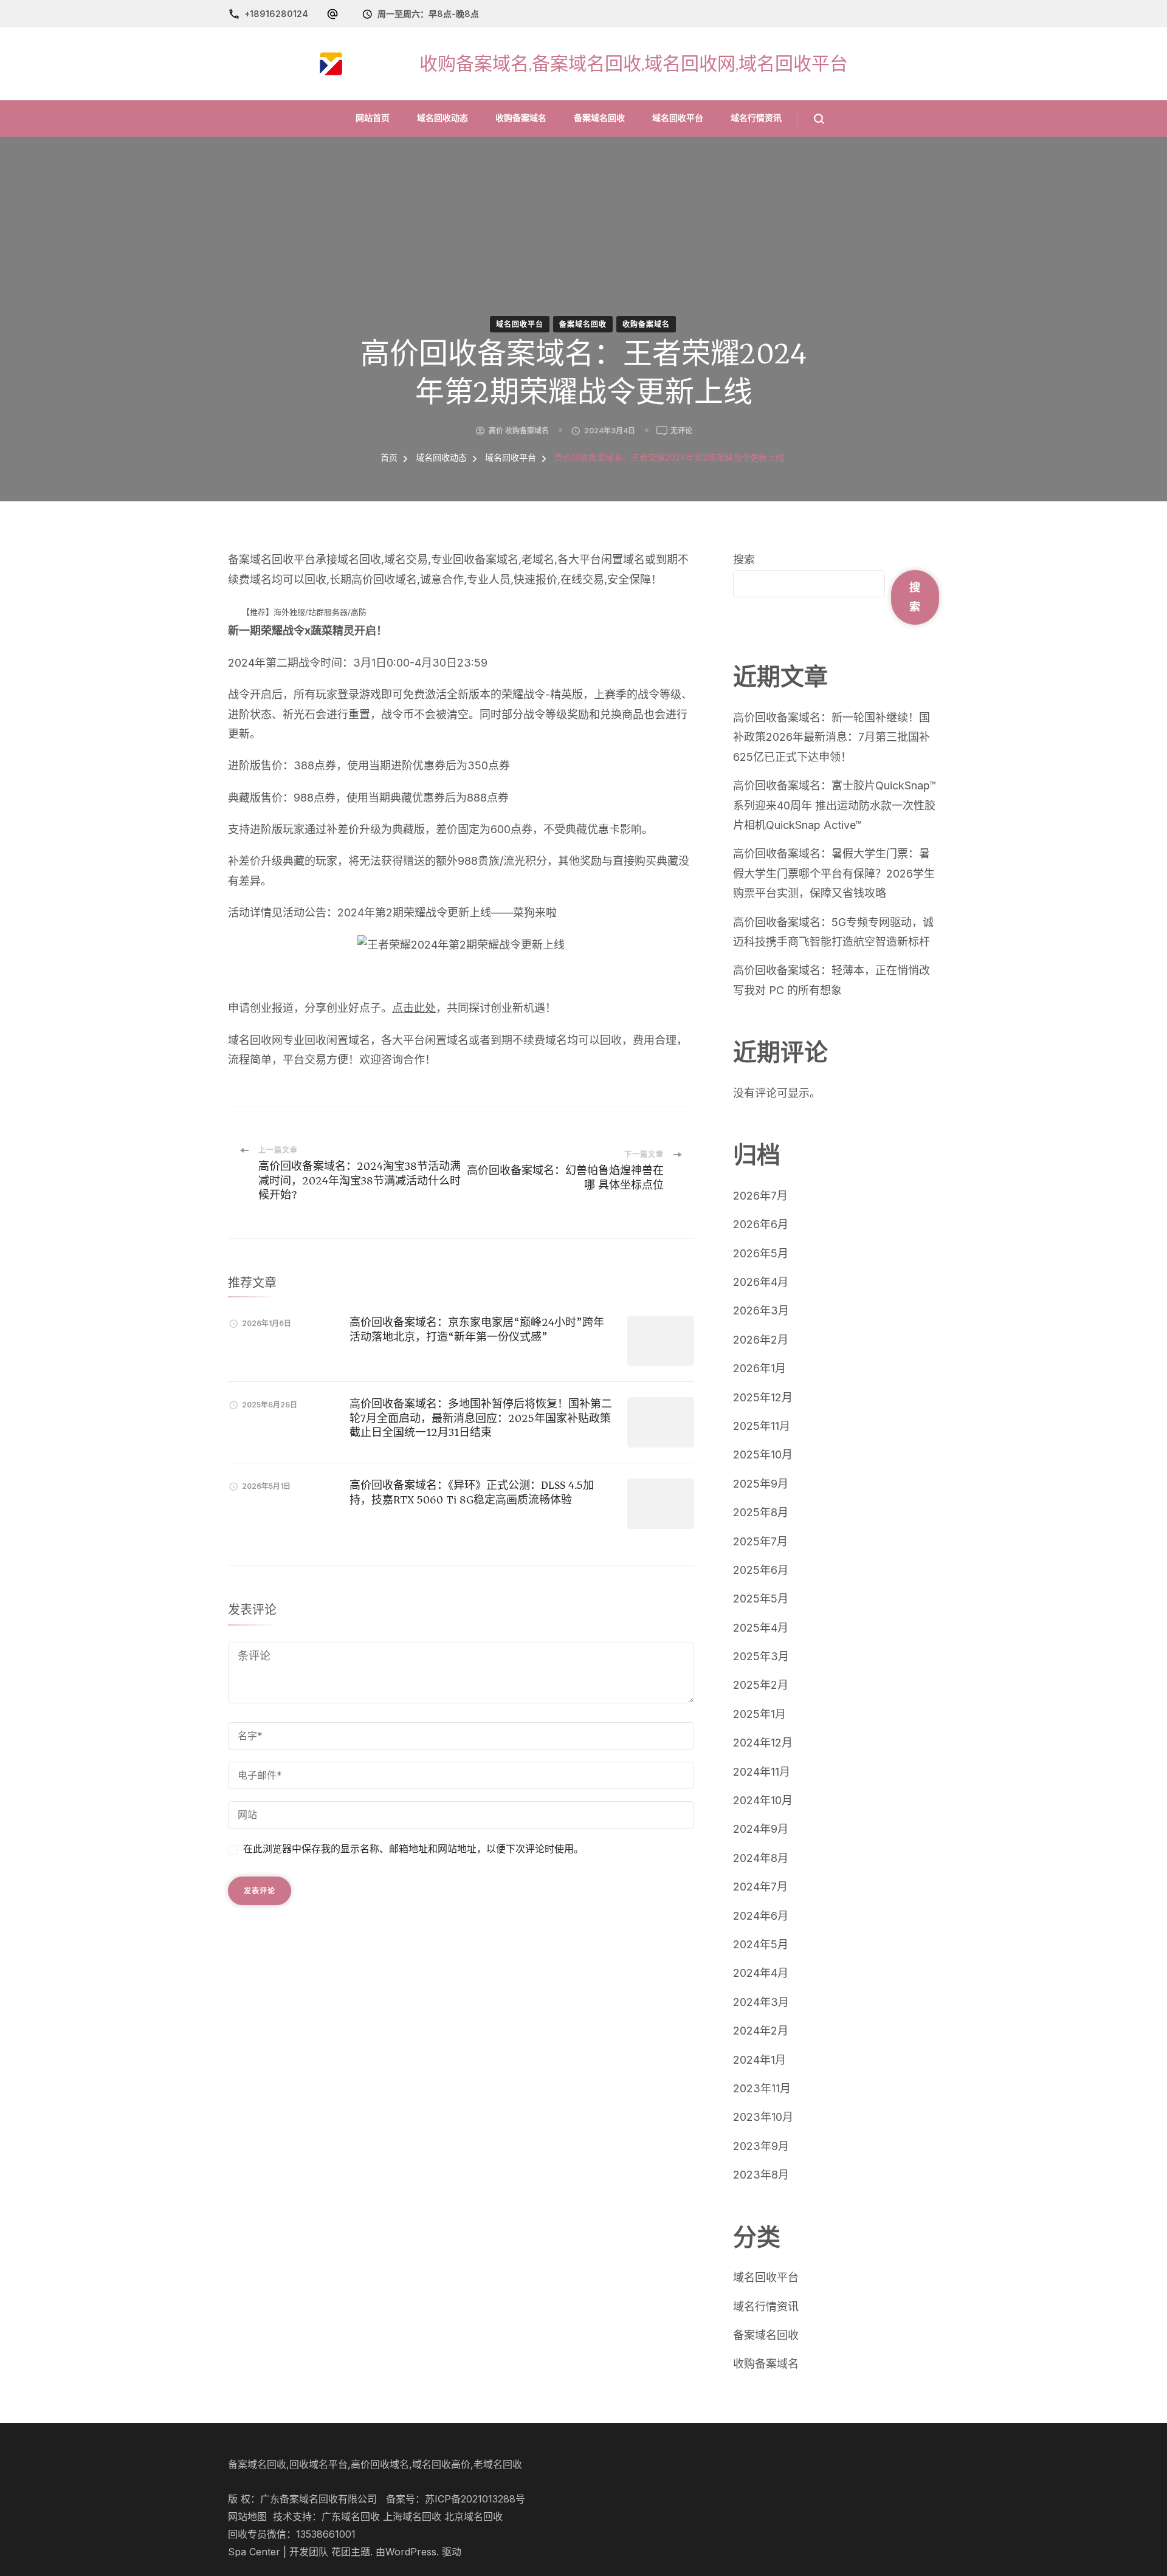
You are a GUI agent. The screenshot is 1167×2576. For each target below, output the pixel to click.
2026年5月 (761, 1253)
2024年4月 (761, 1973)
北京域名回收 (473, 2517)
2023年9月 (761, 2146)
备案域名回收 (599, 118)
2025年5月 (761, 1599)
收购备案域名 (521, 118)
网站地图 (247, 2517)
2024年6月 (761, 1916)
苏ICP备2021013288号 (475, 2499)
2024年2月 (761, 2031)
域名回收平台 (678, 118)
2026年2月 (761, 1340)
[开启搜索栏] (811, 119)
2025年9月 (761, 1484)
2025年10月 (763, 1455)
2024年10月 (763, 1800)
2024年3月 (761, 2002)
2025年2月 (761, 1685)
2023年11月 (762, 2088)
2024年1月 (759, 2060)
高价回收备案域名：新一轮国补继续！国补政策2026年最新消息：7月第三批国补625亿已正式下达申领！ (831, 737)
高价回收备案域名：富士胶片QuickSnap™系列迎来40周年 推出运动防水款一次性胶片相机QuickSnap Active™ (835, 805)
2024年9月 (761, 1829)
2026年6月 (761, 1224)
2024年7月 (760, 1887)
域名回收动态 (442, 118)
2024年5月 (761, 1944)
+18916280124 (276, 14)
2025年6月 (761, 1570)
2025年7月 (760, 1541)
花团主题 (351, 2552)
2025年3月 (761, 1656)
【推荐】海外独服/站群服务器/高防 (304, 612)
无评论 (681, 431)
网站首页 (373, 118)
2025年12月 (763, 1397)
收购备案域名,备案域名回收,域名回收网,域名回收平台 (634, 64)
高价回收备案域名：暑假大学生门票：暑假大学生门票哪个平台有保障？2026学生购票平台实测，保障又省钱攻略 (834, 873)
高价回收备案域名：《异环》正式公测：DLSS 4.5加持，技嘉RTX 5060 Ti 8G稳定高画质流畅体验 (472, 1492)
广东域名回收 (351, 2517)
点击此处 (414, 1008)
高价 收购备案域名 (519, 431)
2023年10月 (763, 2117)
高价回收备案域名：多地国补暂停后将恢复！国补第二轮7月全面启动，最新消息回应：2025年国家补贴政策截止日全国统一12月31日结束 (481, 1418)
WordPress (411, 2552)
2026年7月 (760, 1196)
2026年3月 (761, 1310)
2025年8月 (761, 1512)
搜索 (744, 559)
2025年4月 (761, 1628)
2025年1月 (759, 1714)
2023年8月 (761, 2175)
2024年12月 (763, 1743)
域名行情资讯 (756, 118)
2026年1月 (759, 1368)
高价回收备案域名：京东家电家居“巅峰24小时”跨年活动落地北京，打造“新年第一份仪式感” (477, 1329)
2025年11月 (762, 1426)
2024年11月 (762, 1772)
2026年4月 (761, 1282)
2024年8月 (761, 1858)
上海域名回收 (412, 2517)
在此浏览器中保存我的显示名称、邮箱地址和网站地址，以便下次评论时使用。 (413, 1849)
